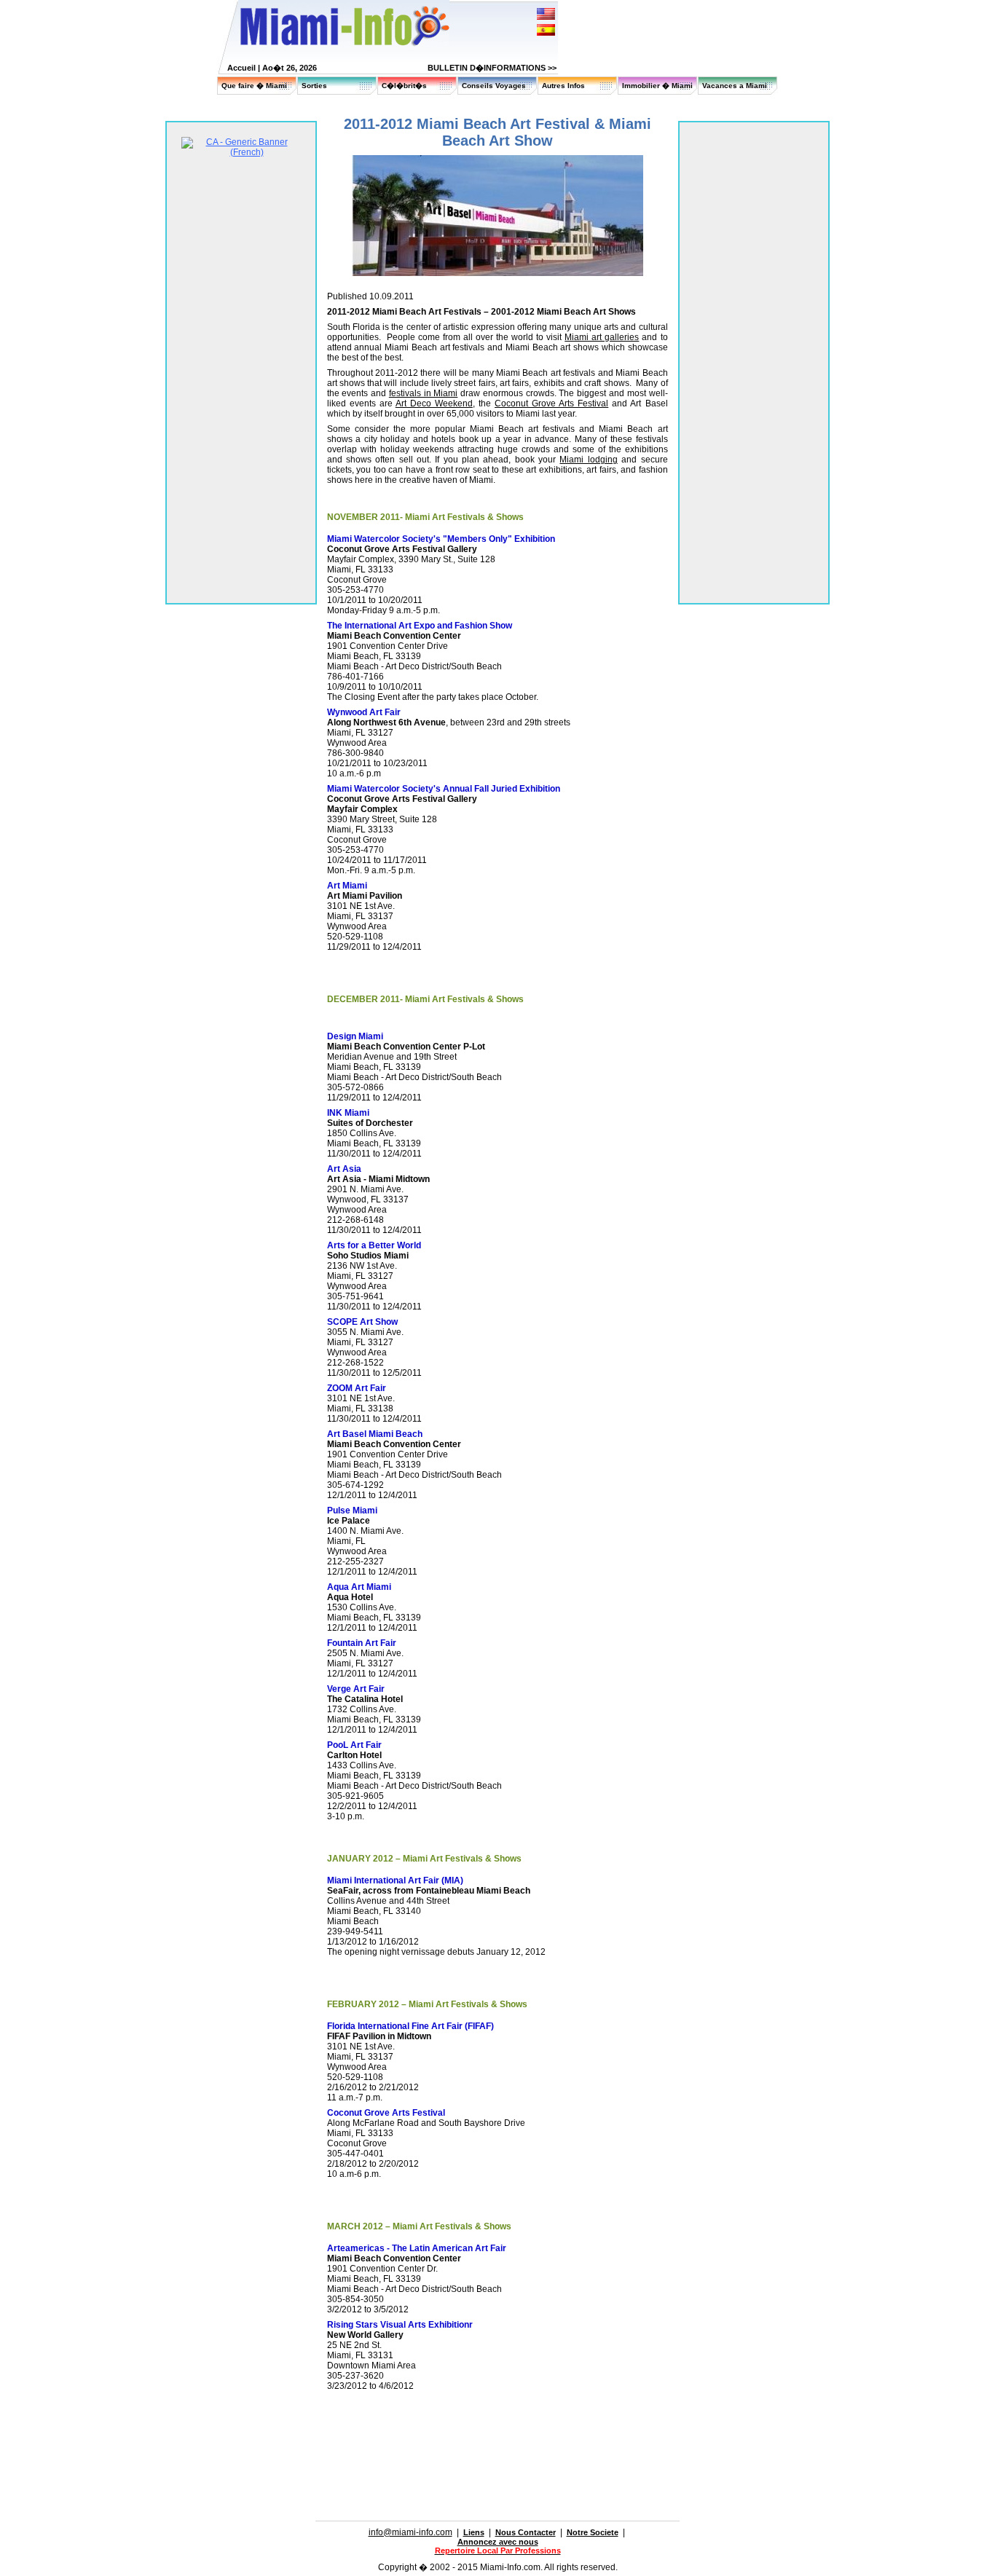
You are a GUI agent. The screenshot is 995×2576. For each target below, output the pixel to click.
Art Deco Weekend (434, 403)
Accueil (241, 68)
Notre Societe (593, 2532)
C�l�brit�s (404, 86)
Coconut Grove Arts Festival (551, 403)
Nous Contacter (526, 2532)
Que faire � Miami (254, 86)
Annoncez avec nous (498, 2542)
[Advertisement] (497, 2429)
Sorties (314, 86)
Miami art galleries (602, 337)
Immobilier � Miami (657, 86)
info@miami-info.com (410, 2532)
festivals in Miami (424, 393)
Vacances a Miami (735, 86)
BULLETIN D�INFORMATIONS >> (492, 68)
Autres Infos (563, 86)
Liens (474, 2532)
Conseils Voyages (494, 86)
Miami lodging (588, 460)
